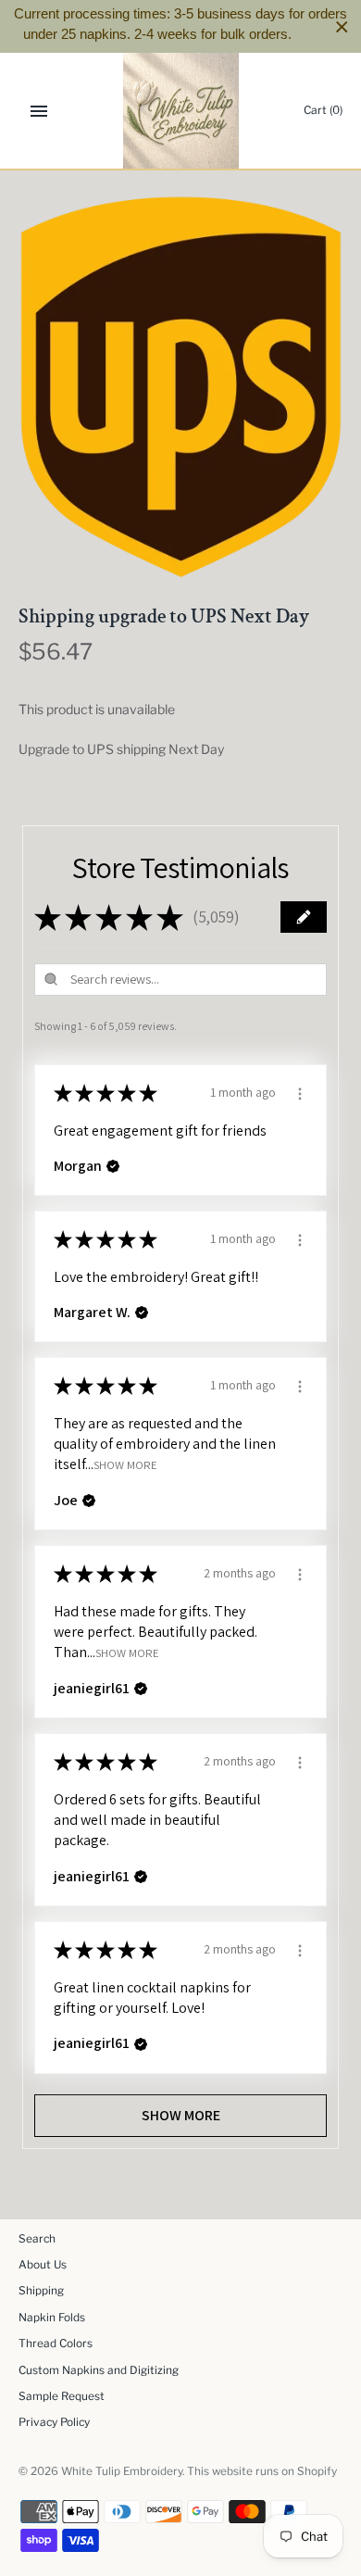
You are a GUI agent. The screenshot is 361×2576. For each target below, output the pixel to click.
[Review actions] (300, 1091)
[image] (180, 387)
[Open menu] (39, 111)
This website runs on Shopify (262, 2471)
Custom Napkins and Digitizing (99, 2370)
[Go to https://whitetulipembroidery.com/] (181, 111)
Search (37, 2239)
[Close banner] (342, 26)
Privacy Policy (54, 2422)
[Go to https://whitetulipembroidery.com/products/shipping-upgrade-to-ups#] (323, 35)
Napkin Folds (52, 2318)
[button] (304, 917)
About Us (43, 2265)
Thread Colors (56, 2344)
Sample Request (62, 2396)
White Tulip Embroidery (122, 2471)
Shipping (41, 2291)
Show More (125, 1465)
